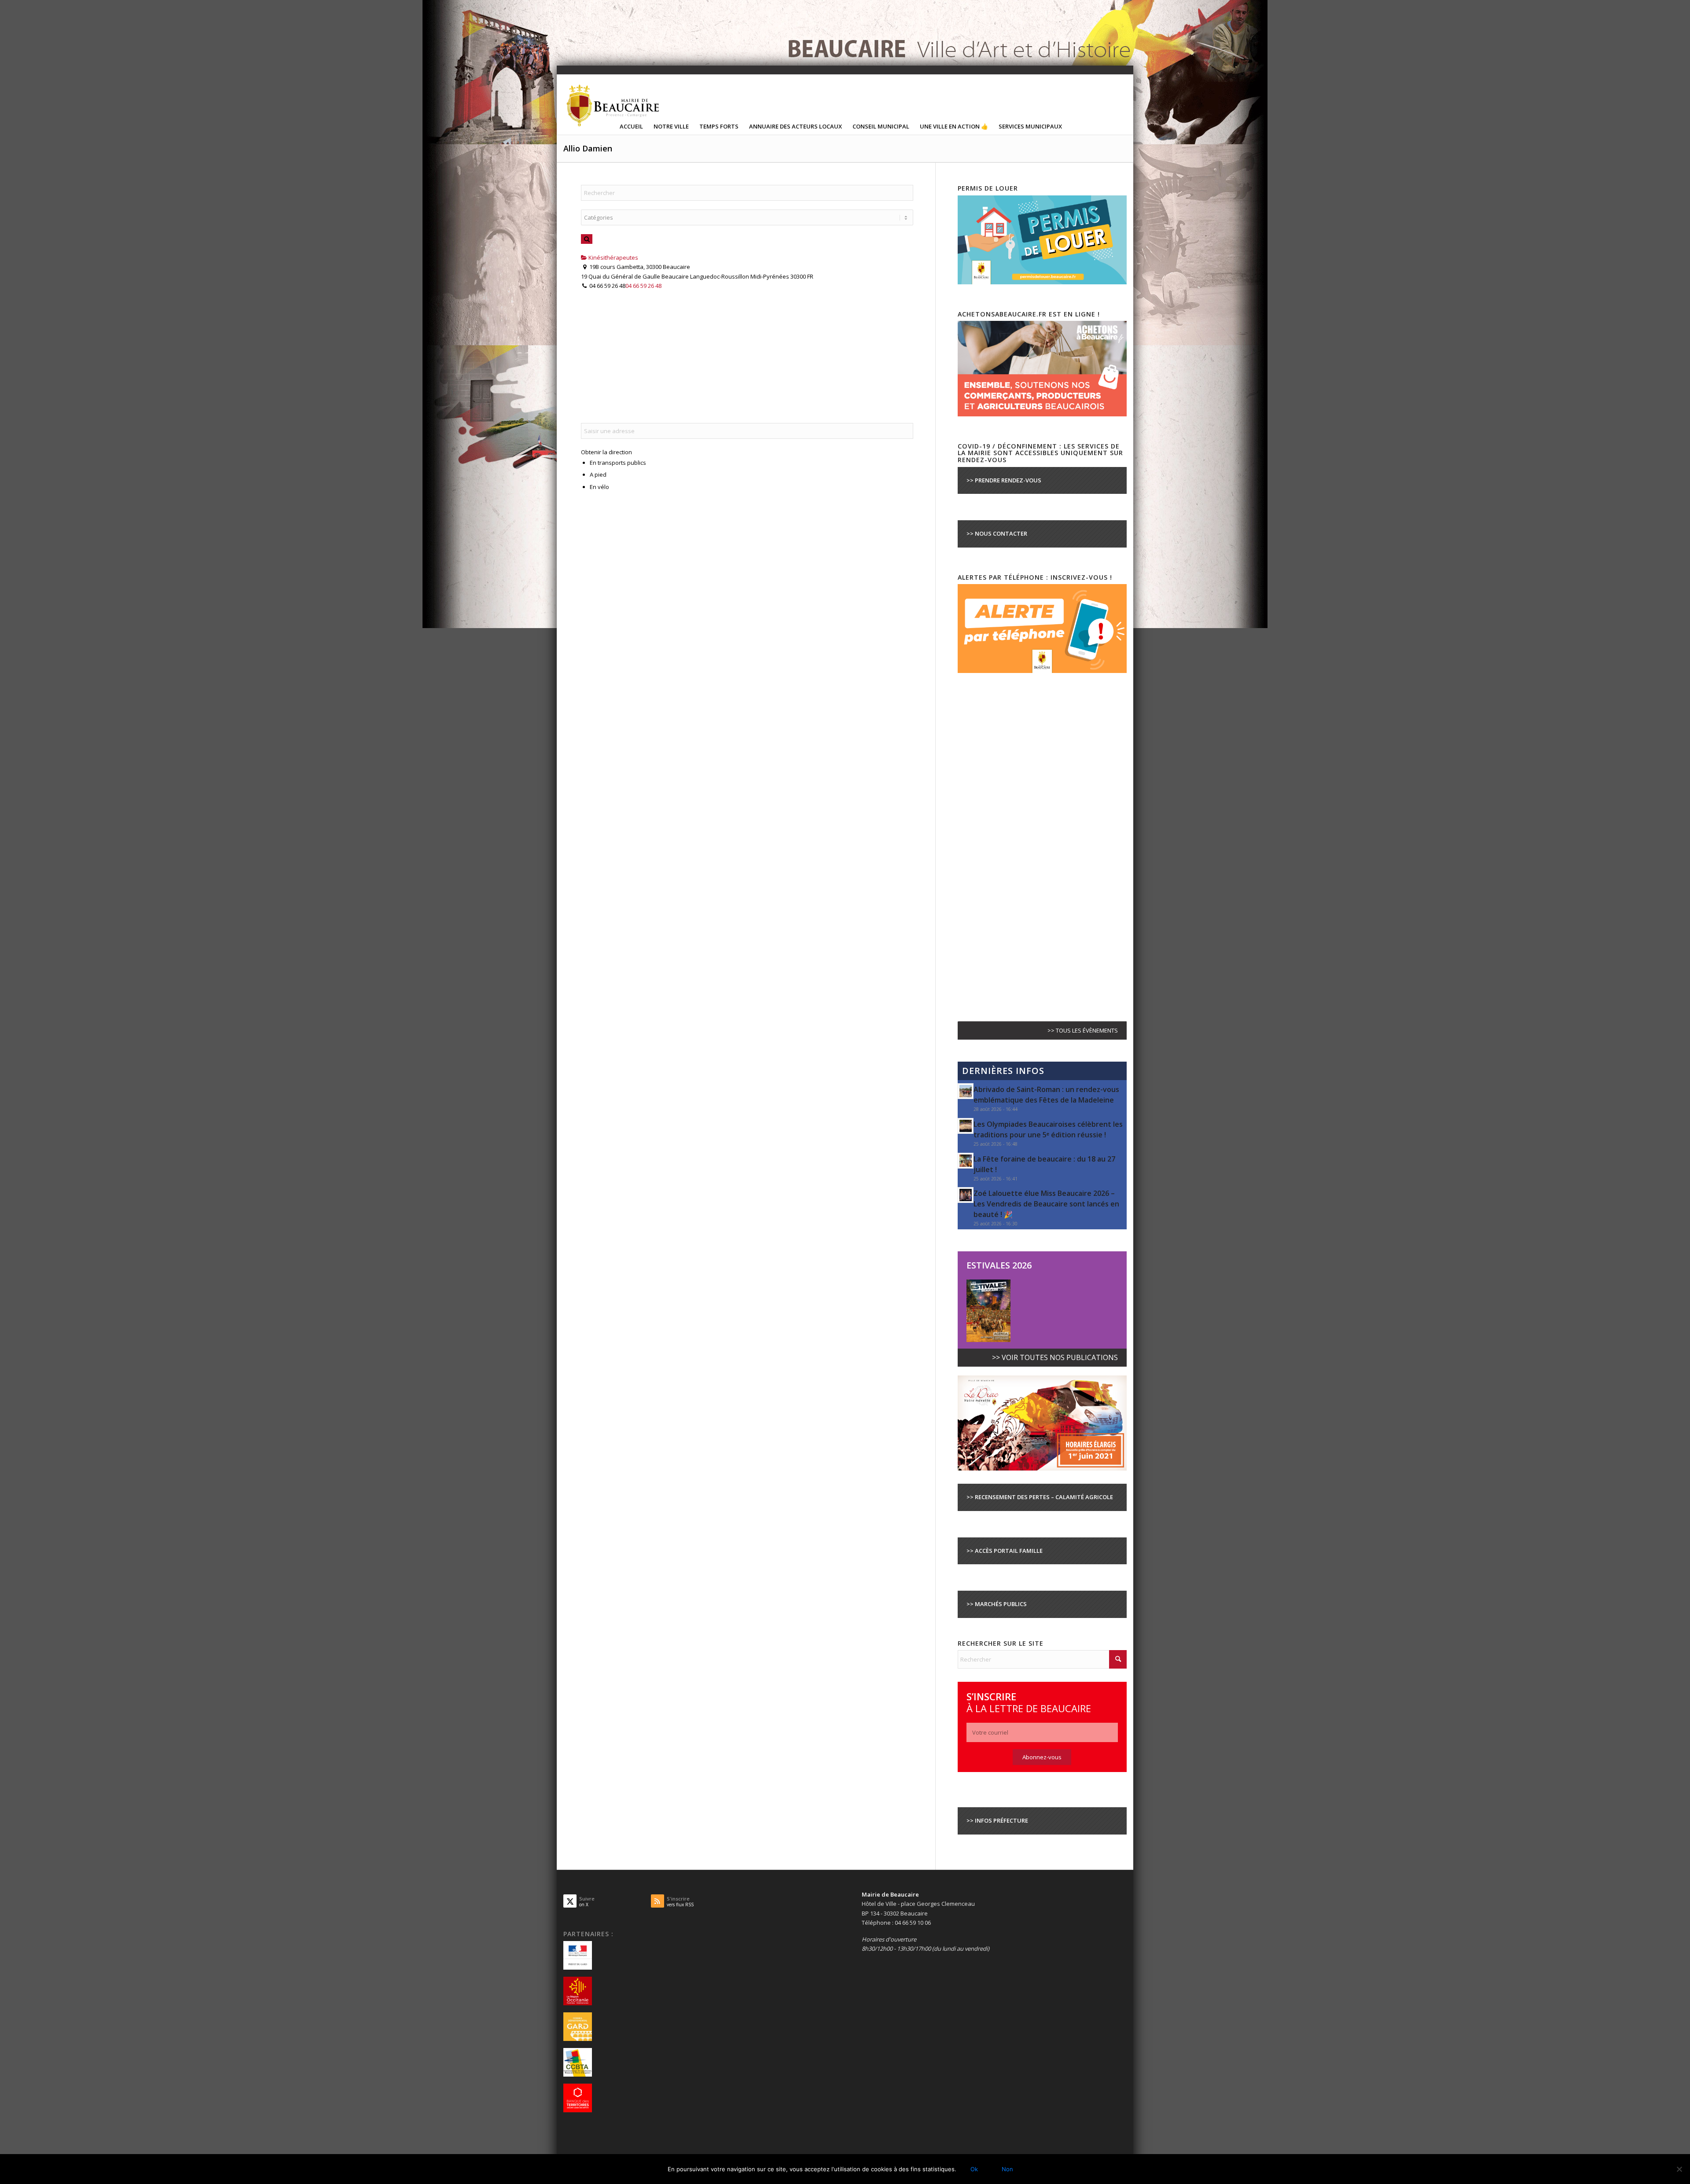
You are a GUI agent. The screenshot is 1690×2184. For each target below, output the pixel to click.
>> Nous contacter (997, 533)
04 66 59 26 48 (643, 286)
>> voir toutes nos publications (1055, 1357)
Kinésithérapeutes (613, 257)
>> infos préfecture (997, 1820)
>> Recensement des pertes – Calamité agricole (1040, 1497)
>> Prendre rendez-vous (1004, 480)
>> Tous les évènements (1083, 1030)
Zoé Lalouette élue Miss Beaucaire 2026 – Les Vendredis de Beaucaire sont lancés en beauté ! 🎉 (1046, 1204)
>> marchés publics (997, 1604)
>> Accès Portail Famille (1005, 1551)
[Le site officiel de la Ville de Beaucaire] (614, 105)
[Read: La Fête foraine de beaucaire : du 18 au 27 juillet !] (966, 1161)
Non (1007, 2169)
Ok (974, 2169)
